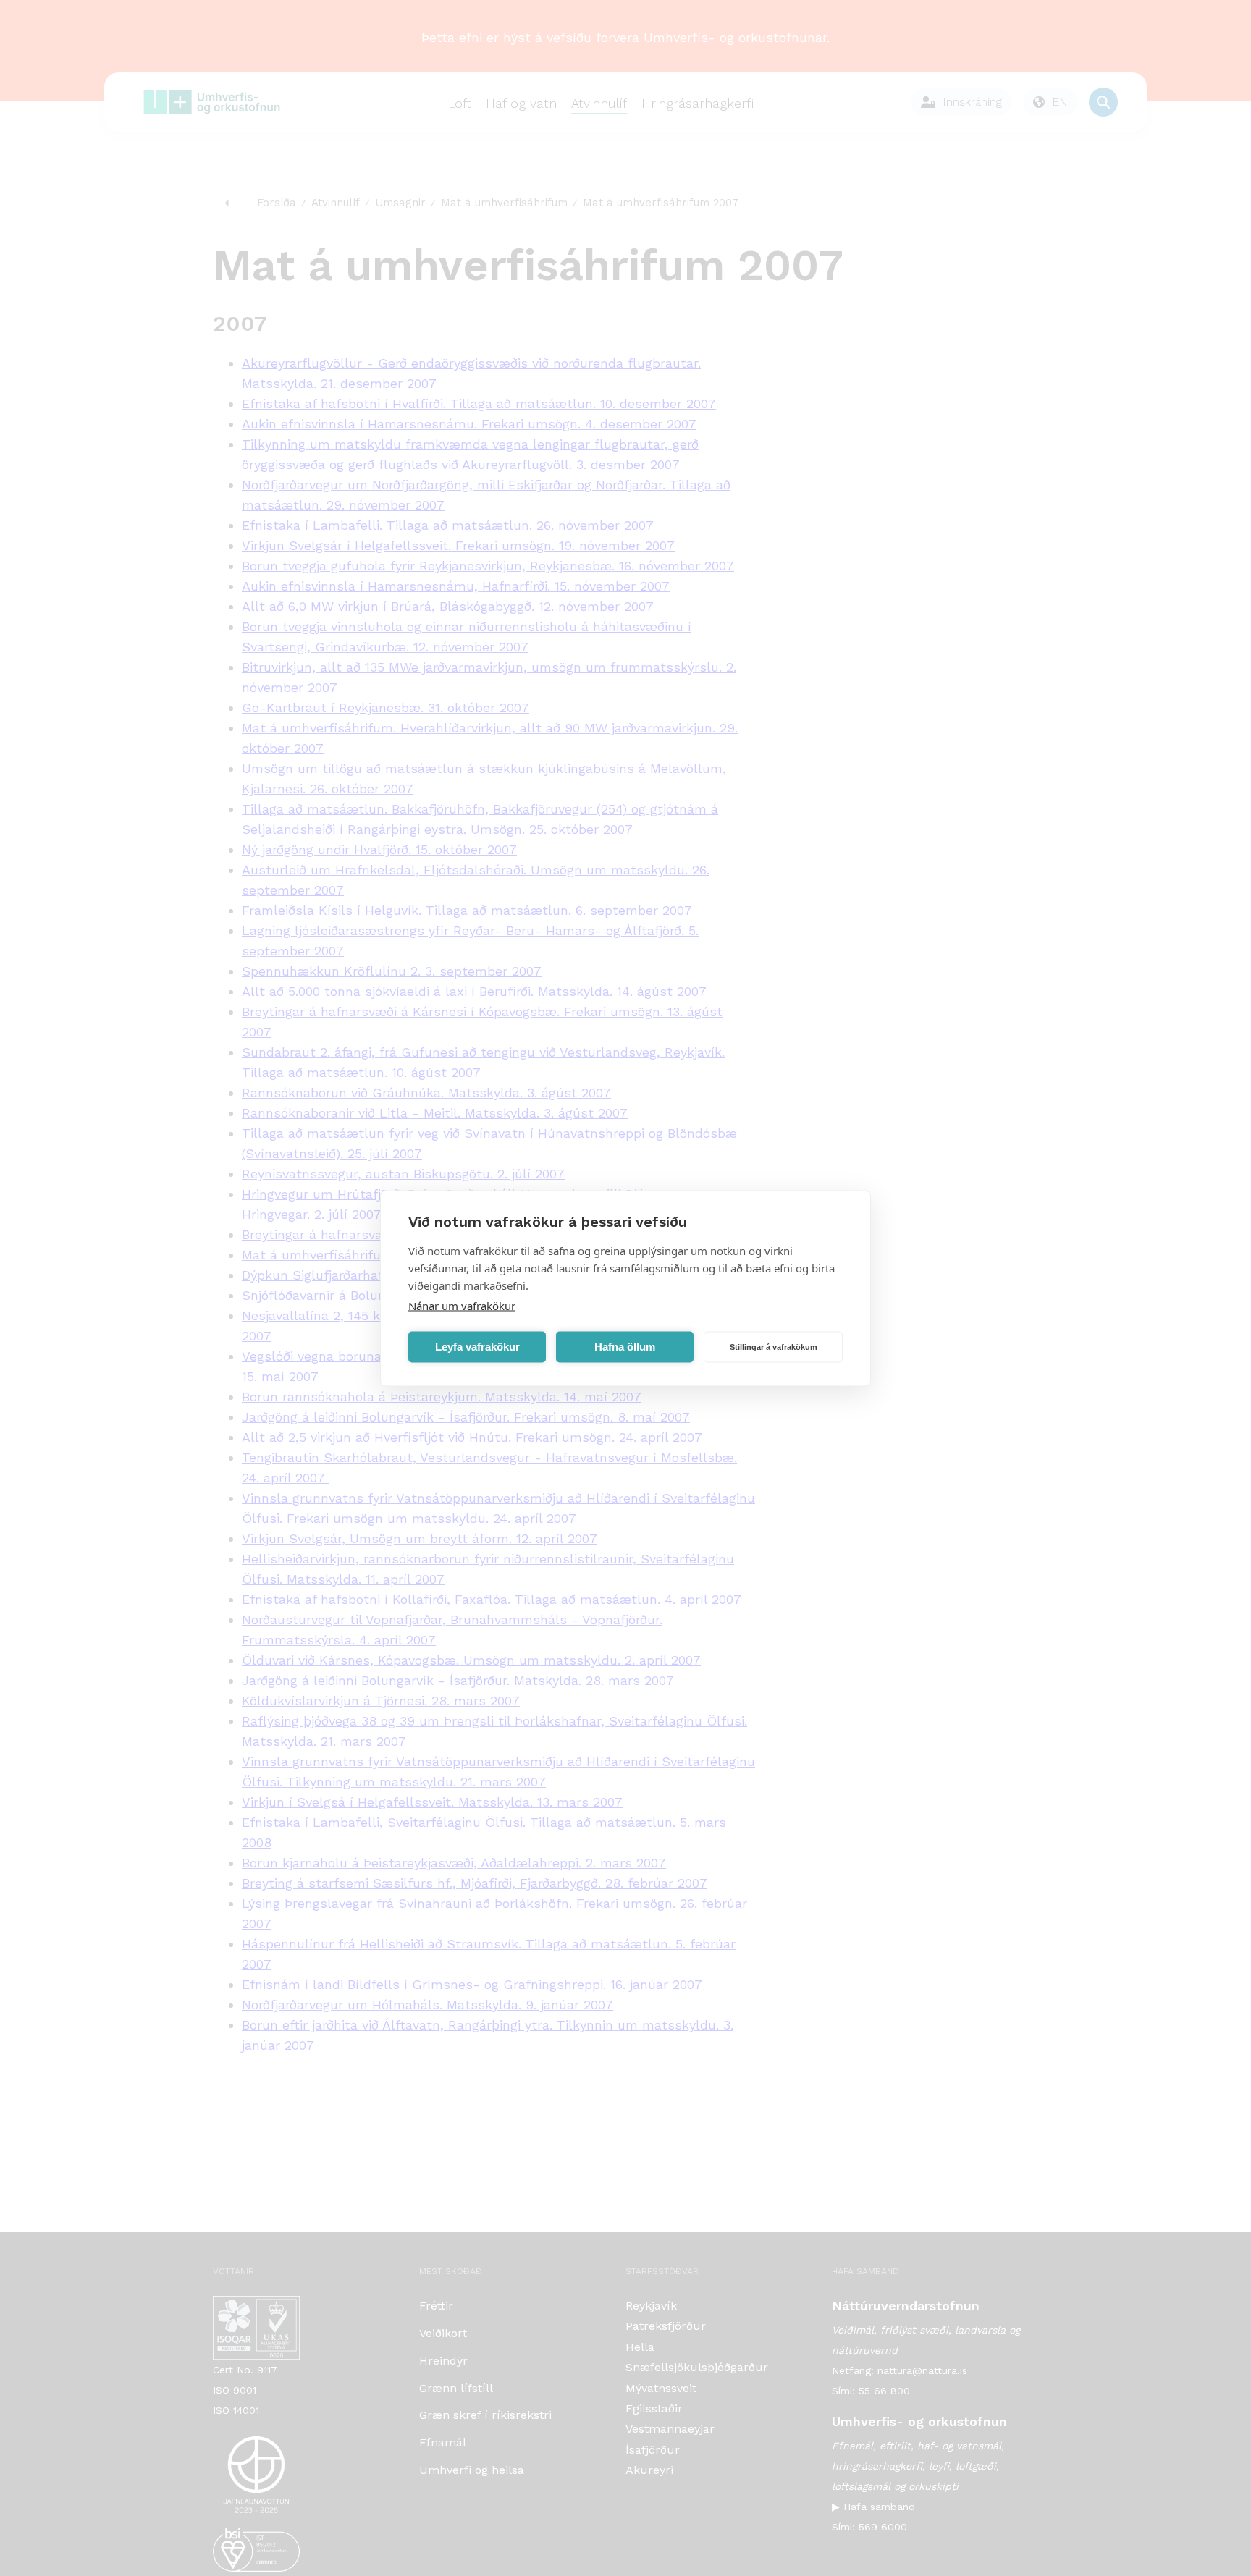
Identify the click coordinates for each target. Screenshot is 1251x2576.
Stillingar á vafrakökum (774, 1347)
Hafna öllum (625, 1347)
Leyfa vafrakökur (477, 1347)
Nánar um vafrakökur (462, 1305)
